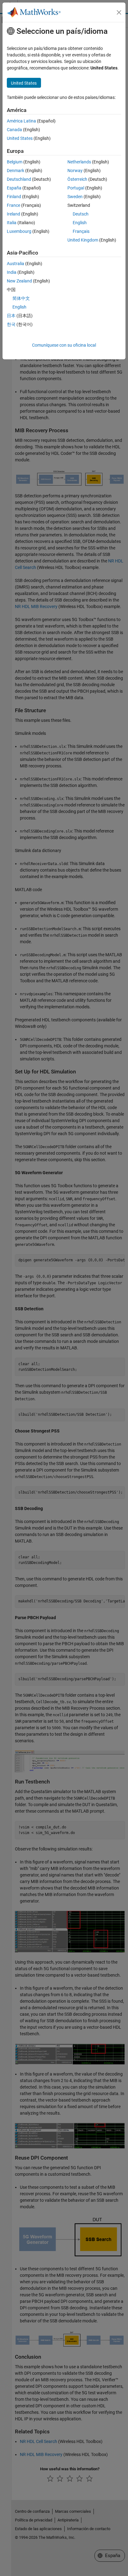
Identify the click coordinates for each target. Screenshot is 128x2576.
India (12, 272)
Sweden (75, 197)
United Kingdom (83, 240)
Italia (12, 223)
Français (81, 231)
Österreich (77, 179)
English (80, 223)
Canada (14, 130)
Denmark (16, 171)
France (14, 205)
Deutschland (19, 179)
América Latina (21, 121)
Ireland (14, 214)
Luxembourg (19, 231)
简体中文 (21, 298)
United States (20, 138)
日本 (11, 316)
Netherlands (79, 162)
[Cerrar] (119, 12)
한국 (11, 324)
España (14, 188)
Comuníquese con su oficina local (64, 345)
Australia (16, 264)
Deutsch (81, 214)
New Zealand (19, 281)
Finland (14, 197)
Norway (75, 171)
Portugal (76, 188)
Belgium (15, 162)
